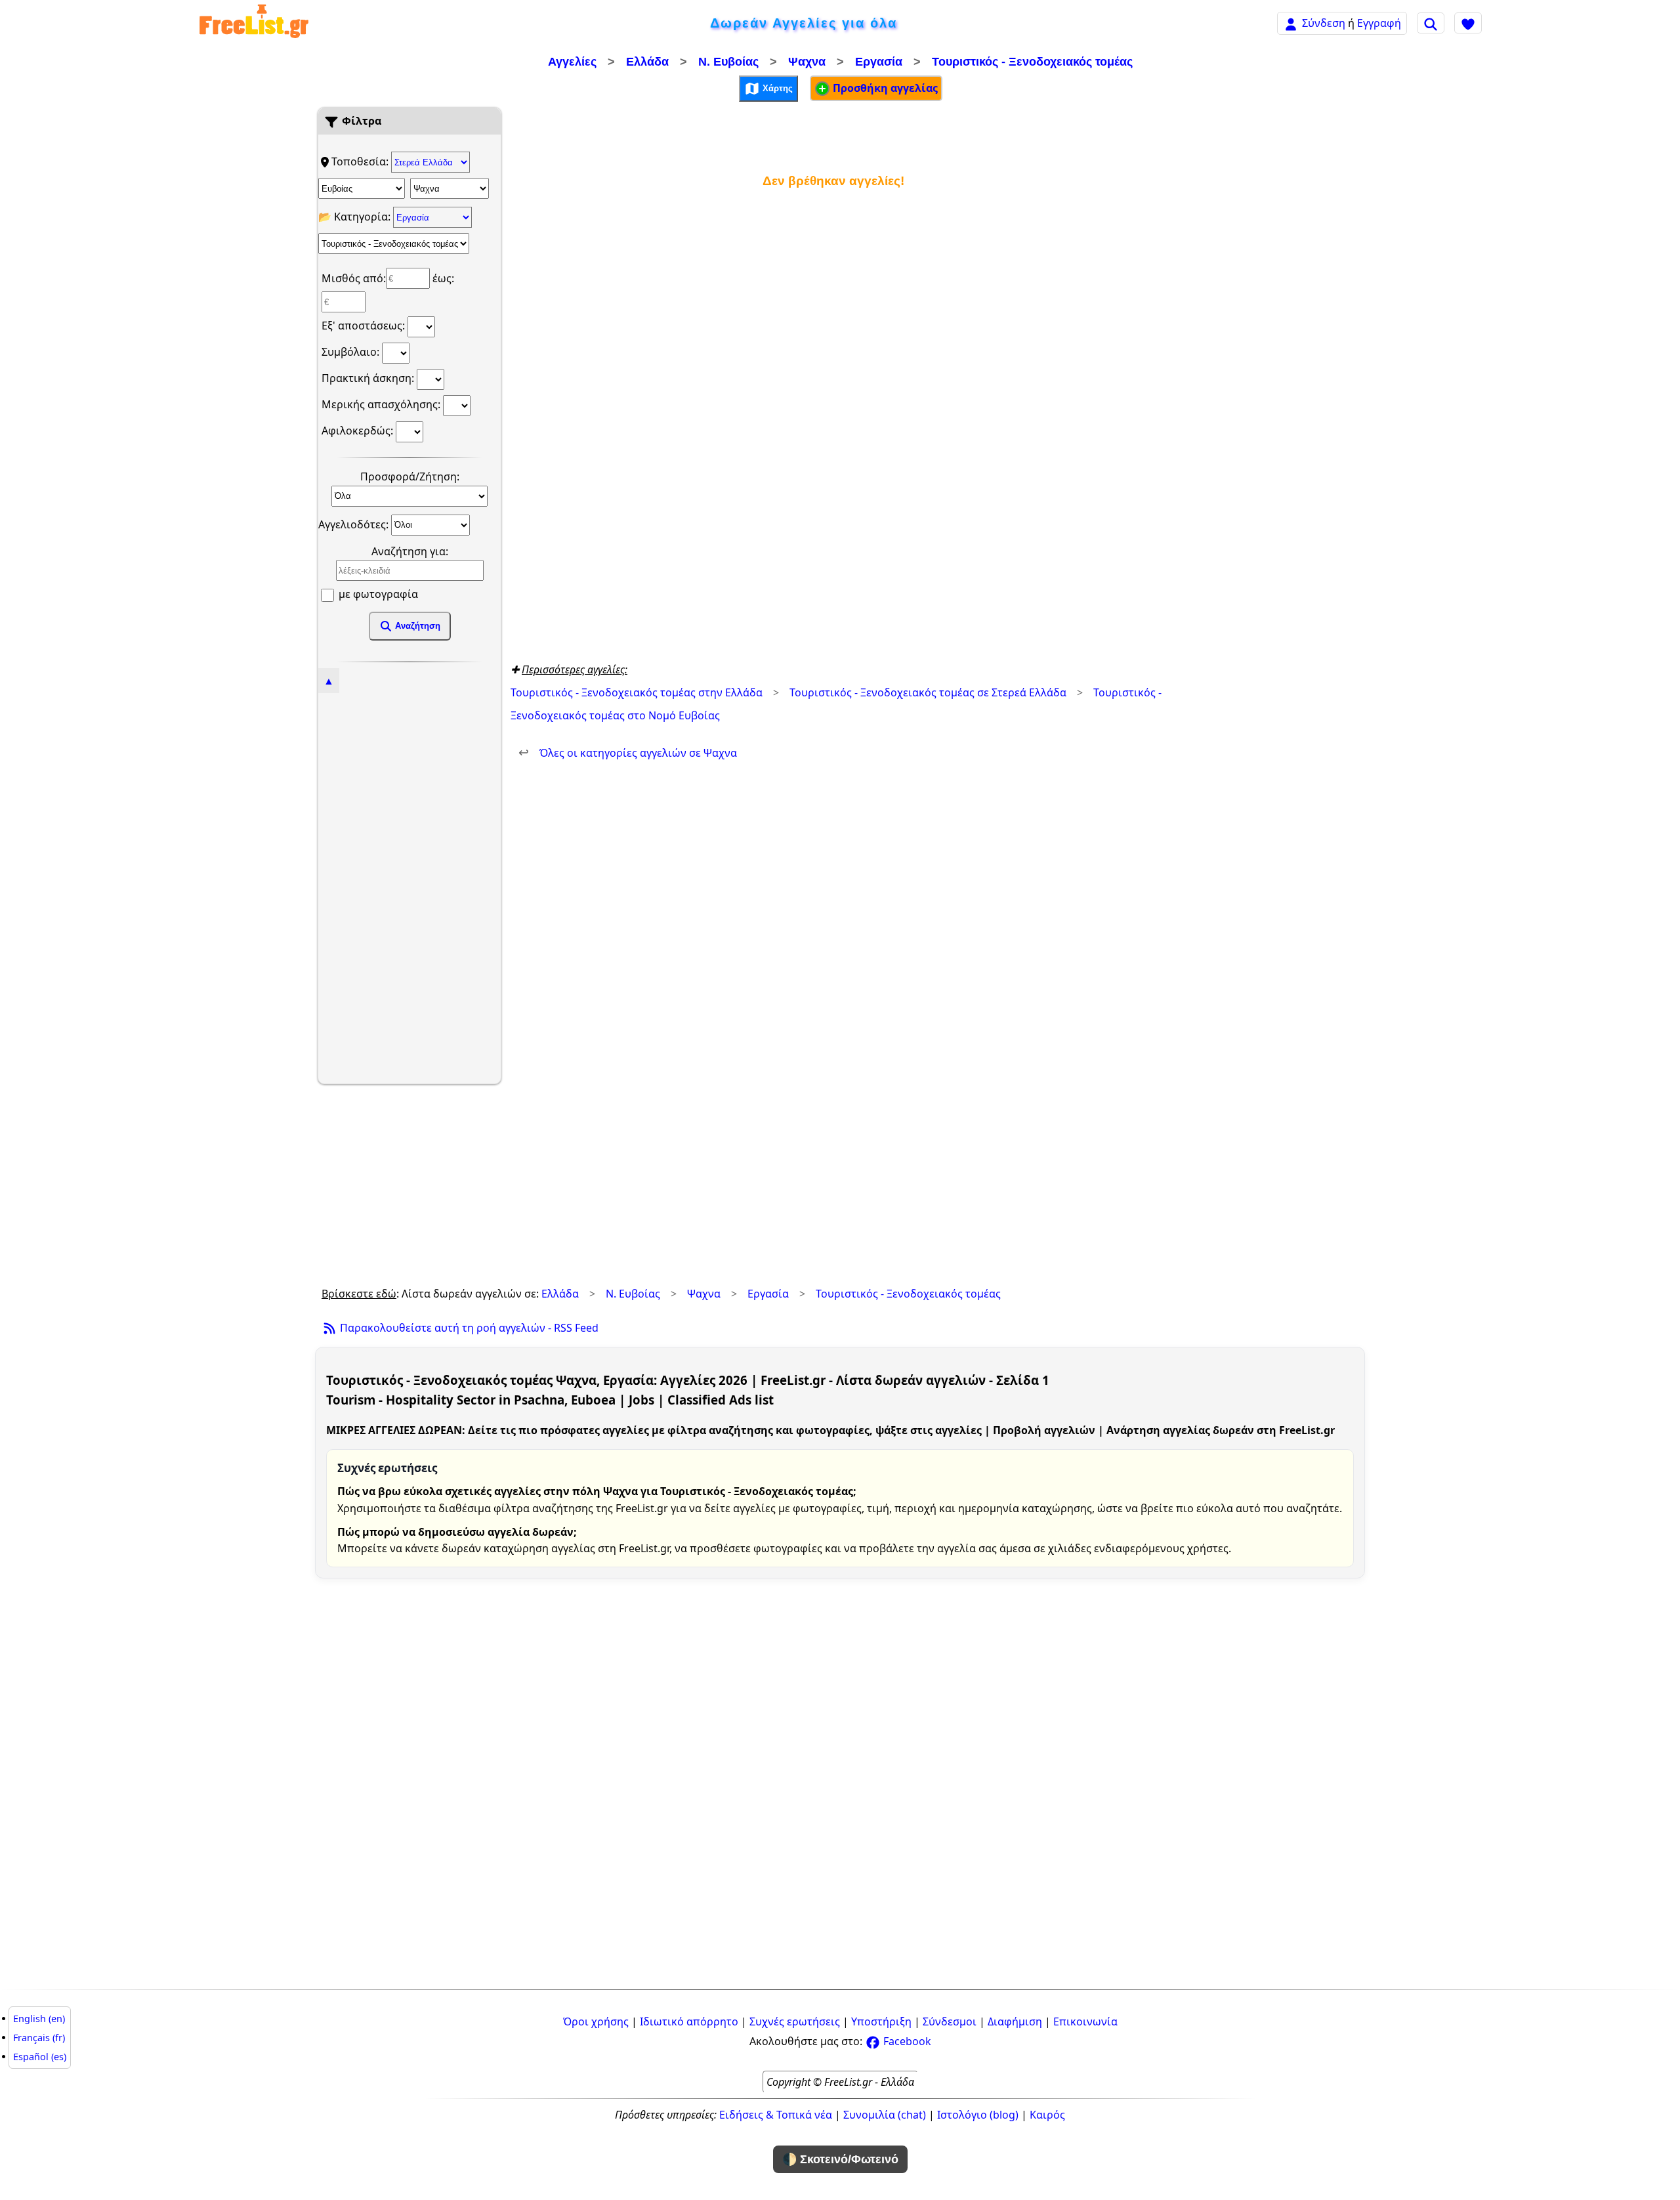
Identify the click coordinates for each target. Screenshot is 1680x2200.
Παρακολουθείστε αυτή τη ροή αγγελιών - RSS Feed (468, 1328)
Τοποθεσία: (361, 161)
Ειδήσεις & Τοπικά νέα (776, 2115)
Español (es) (40, 2057)
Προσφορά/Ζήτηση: (410, 476)
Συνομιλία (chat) (885, 2115)
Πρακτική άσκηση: (369, 378)
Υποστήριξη (881, 2021)
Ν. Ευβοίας (728, 62)
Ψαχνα (807, 62)
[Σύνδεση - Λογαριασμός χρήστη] (1291, 23)
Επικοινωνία (1085, 2021)
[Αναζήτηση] (1431, 23)
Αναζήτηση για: (410, 551)
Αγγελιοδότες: (355, 524)
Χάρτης (776, 88)
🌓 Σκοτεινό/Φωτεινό (840, 2159)
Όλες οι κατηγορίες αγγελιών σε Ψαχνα (628, 753)
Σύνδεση (1324, 23)
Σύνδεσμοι (950, 2021)
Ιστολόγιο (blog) (978, 2115)
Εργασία (879, 62)
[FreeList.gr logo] (254, 23)
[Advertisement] (409, 887)
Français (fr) (39, 2038)
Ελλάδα (647, 62)
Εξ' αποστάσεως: (365, 326)
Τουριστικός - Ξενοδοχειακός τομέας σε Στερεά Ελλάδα (928, 692)
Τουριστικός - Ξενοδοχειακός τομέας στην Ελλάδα (637, 692)
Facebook (906, 2041)
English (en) (39, 2019)
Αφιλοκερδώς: (359, 431)
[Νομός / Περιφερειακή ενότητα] (362, 188)
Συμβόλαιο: (352, 352)
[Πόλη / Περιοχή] (450, 188)
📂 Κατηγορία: (356, 217)
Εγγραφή (1379, 23)
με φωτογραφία (377, 594)
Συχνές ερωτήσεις (795, 2021)
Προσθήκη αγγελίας (884, 88)
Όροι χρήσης (596, 2021)
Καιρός (1047, 2115)
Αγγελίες (572, 62)
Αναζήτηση (416, 626)
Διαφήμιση (1015, 2021)
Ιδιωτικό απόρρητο (689, 2021)
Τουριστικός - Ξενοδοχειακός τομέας (1032, 62)
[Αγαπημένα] (1468, 23)
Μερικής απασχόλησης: (382, 404)
